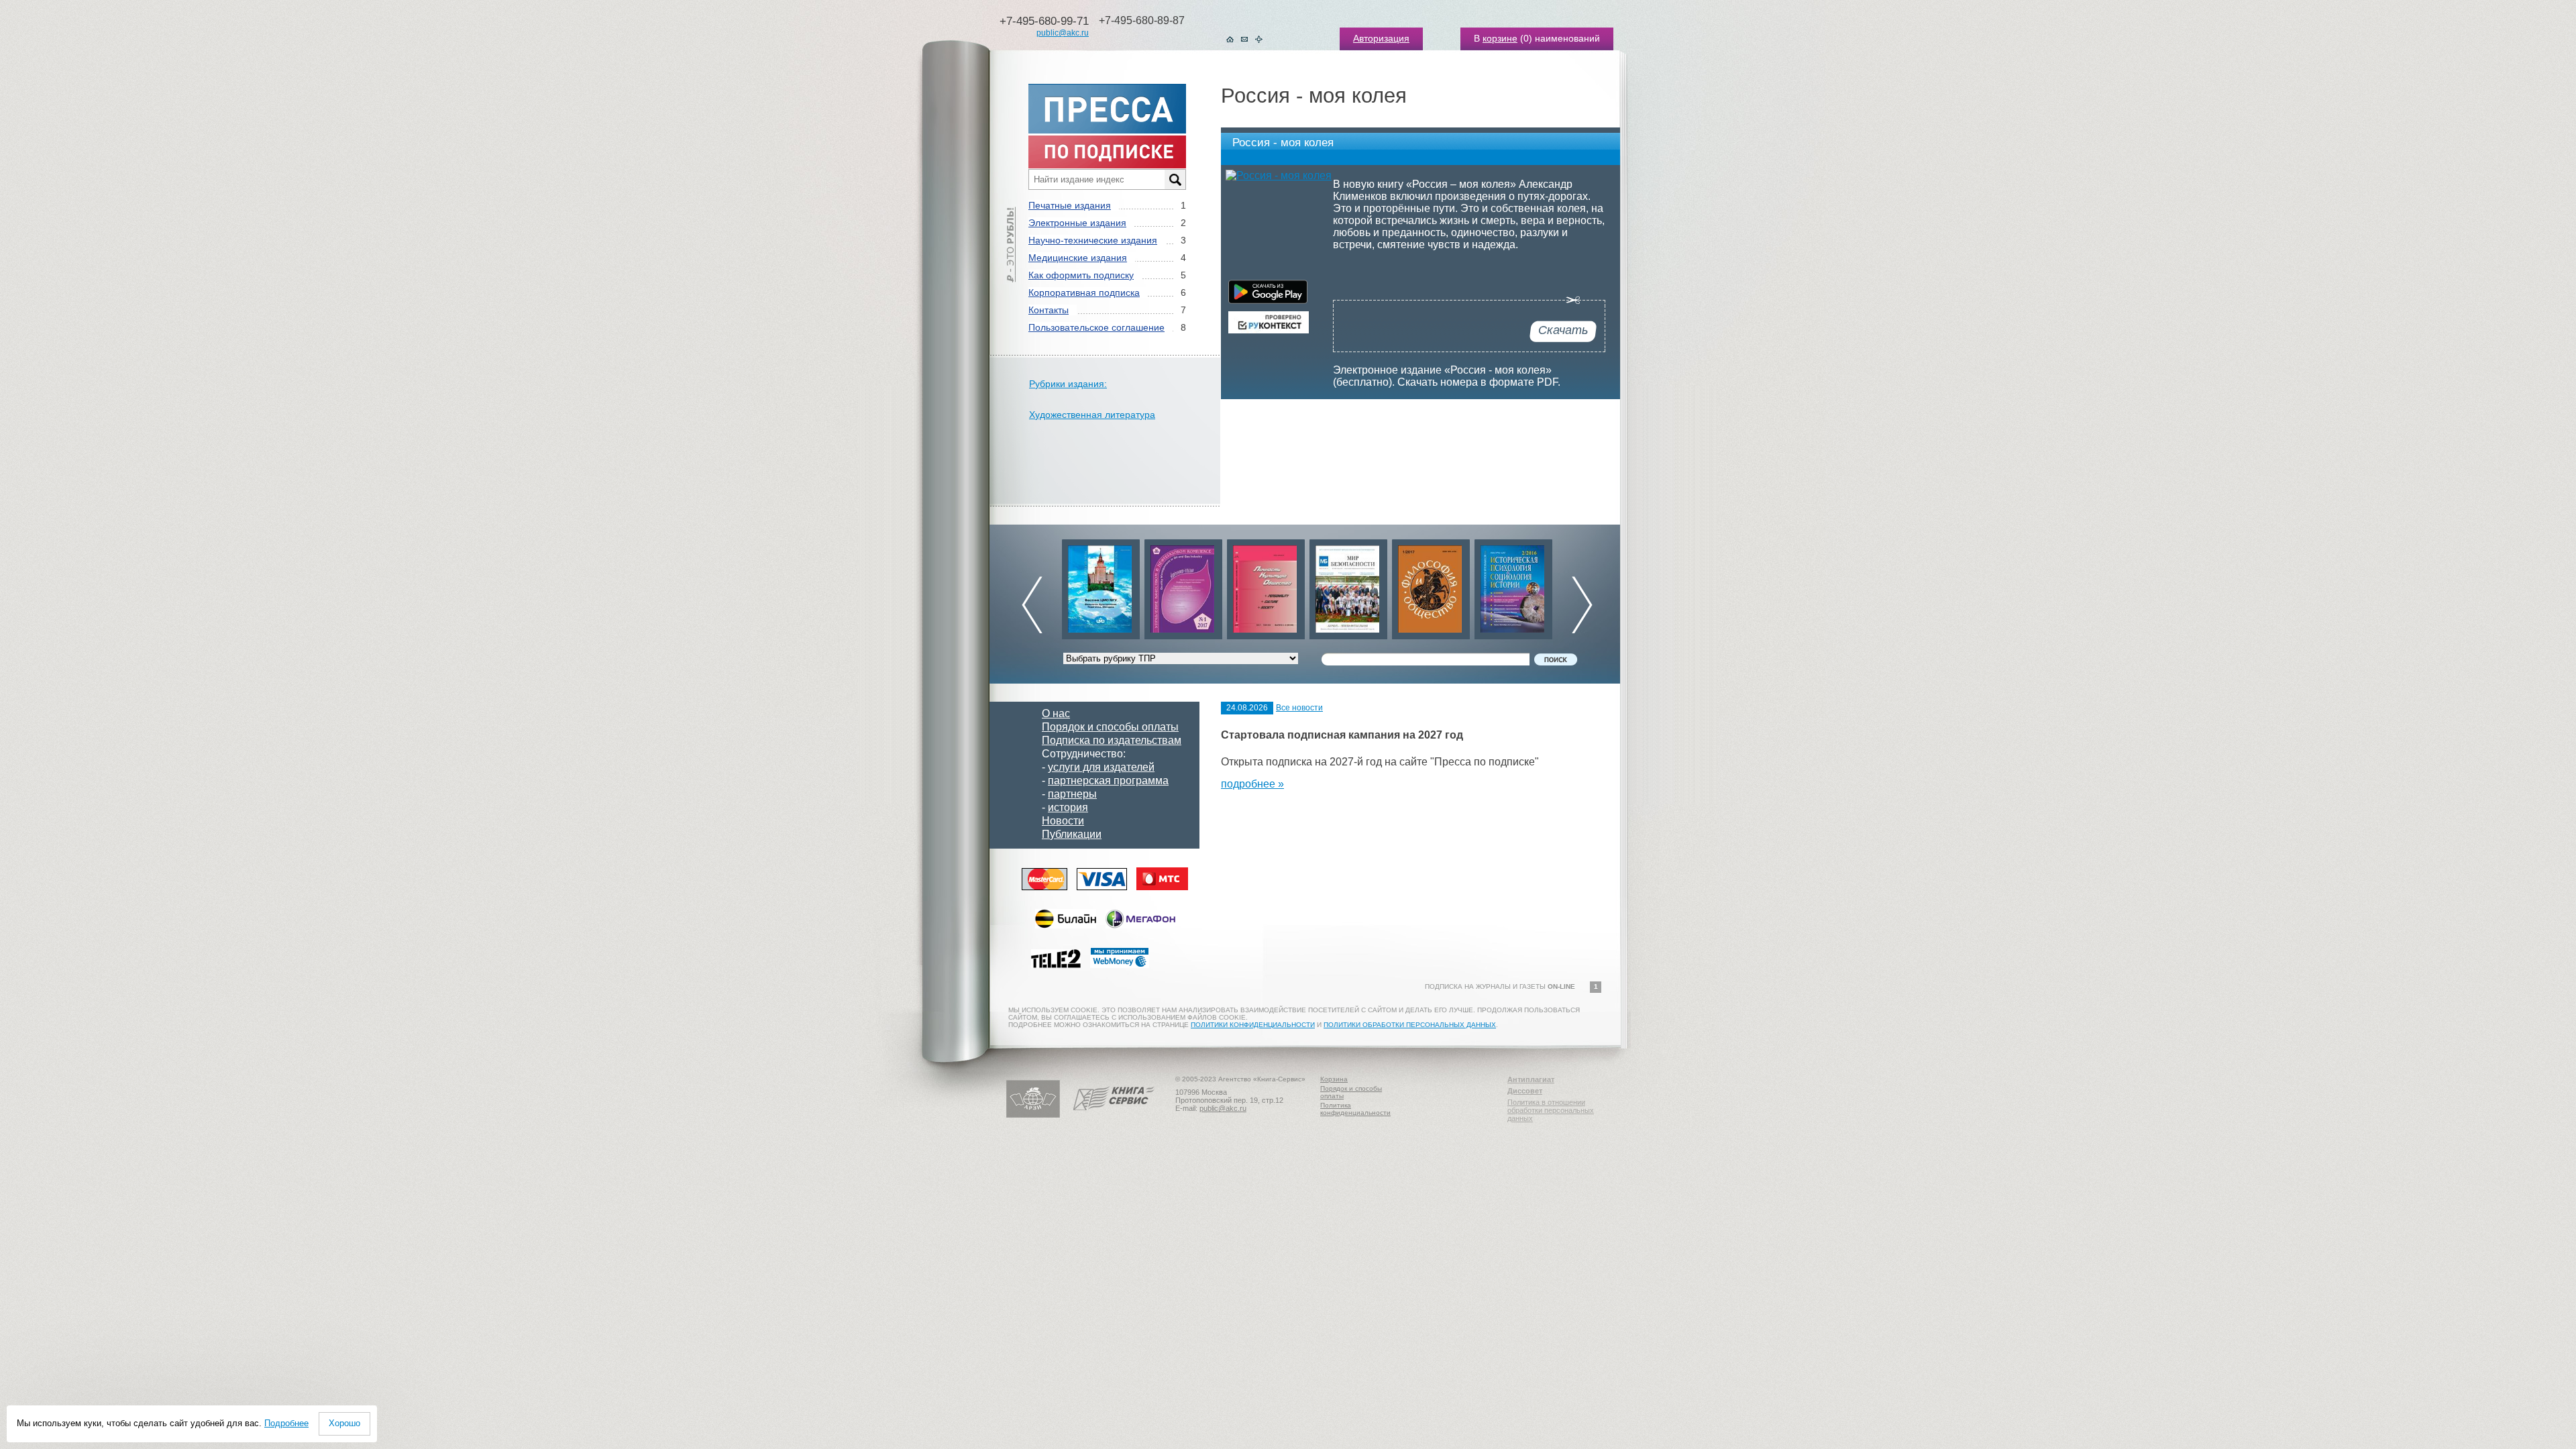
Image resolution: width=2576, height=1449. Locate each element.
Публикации (1072, 834)
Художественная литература (1092, 415)
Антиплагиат (1531, 1079)
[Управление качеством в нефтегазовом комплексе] (1101, 586)
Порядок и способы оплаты (1110, 727)
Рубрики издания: (1068, 384)
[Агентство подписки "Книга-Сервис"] (1114, 1115)
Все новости (1299, 708)
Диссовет (1525, 1091)
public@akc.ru (1063, 33)
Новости (1063, 821)
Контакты (1049, 310)
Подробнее (286, 1423)
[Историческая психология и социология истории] (1431, 586)
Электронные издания (1077, 223)
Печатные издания (1070, 205)
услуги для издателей (1101, 767)
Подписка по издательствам (1112, 740)
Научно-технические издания (1093, 240)
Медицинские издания (1078, 258)
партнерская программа (1108, 781)
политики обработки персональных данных (1410, 1025)
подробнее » (1252, 784)
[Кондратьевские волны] (1513, 586)
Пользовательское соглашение (1096, 327)
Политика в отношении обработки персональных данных (1551, 1110)
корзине (1500, 38)
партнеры (1072, 794)
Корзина (1334, 1079)
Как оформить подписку (1081, 275)
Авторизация (1381, 38)
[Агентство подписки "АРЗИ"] (1033, 1115)
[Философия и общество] (1348, 586)
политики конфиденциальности (1253, 1025)
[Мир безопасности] (1266, 586)
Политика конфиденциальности (1355, 1109)
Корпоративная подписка (1084, 292)
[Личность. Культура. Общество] (1183, 586)
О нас (1056, 713)
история (1068, 807)
